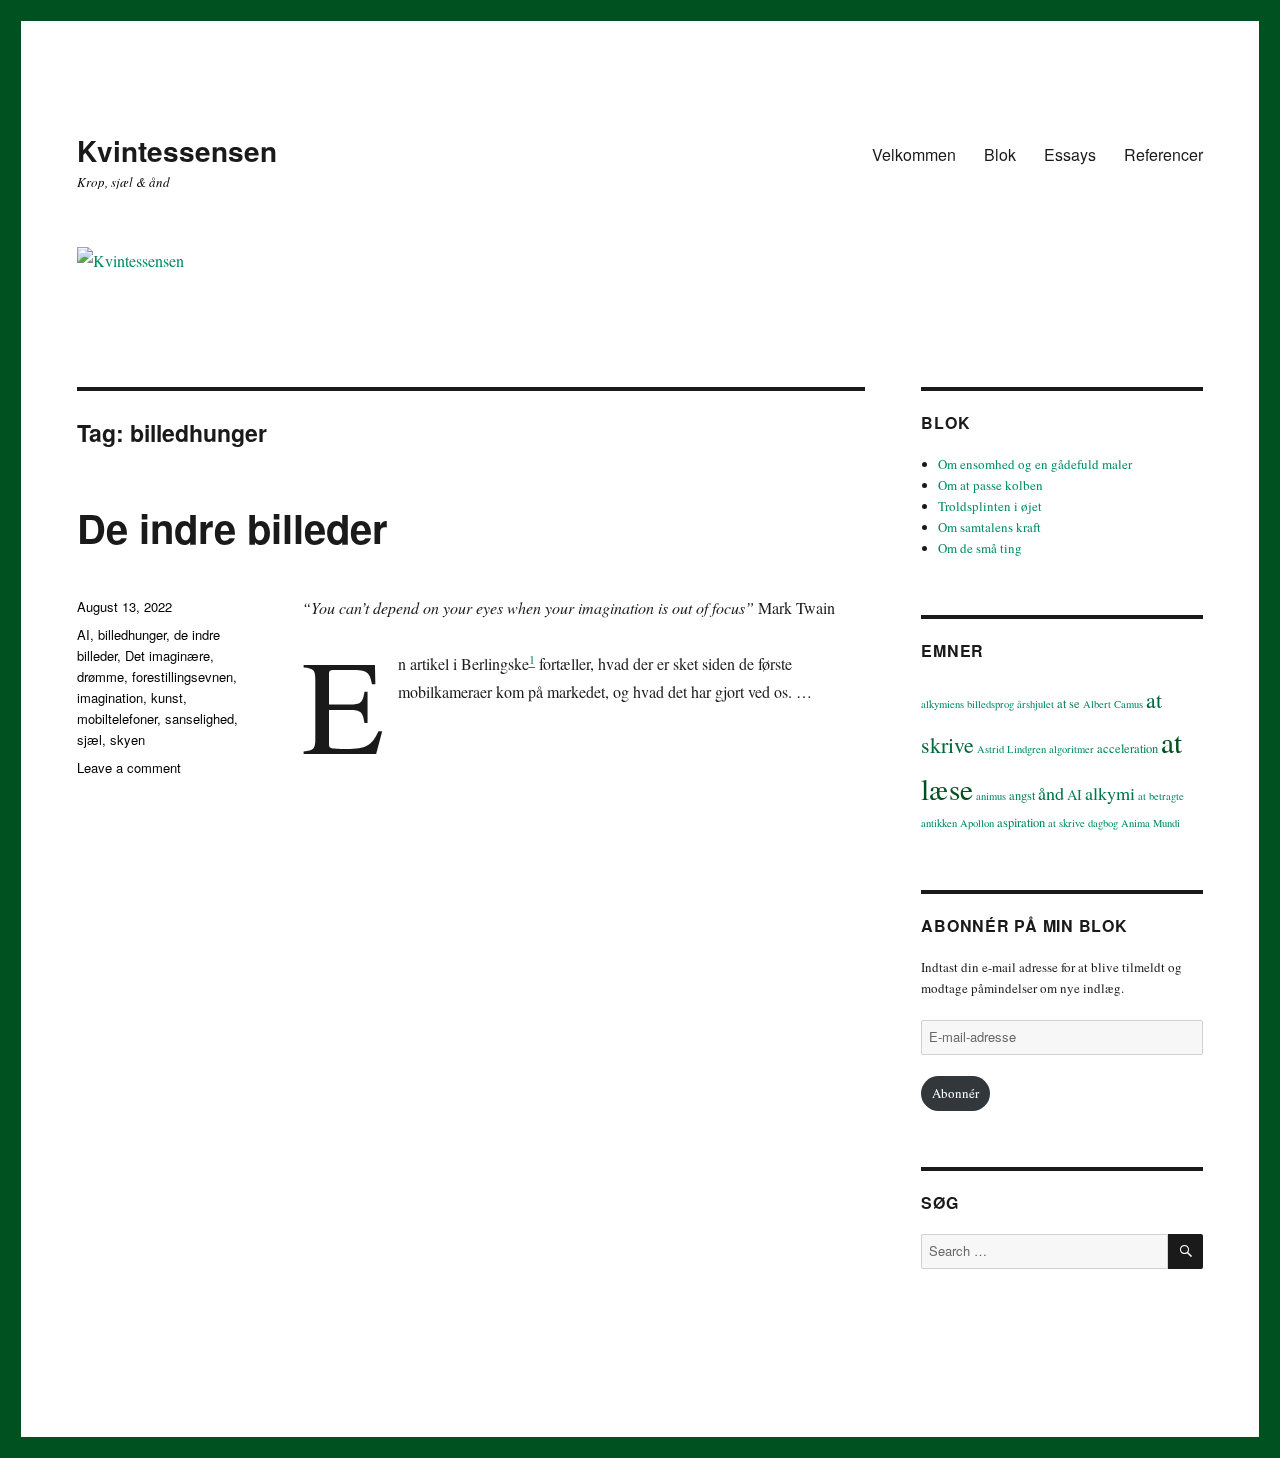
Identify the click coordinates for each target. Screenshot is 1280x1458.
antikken (939, 823)
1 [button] (532, 659)
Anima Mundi (1150, 823)
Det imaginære (167, 655)
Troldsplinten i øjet (990, 506)
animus (991, 796)
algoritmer (1071, 749)
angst (1022, 795)
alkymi (1110, 793)
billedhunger (132, 634)
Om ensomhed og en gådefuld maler (1035, 464)
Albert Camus (1113, 704)
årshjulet (1035, 704)
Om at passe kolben (990, 485)
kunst (167, 697)
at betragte (1161, 796)
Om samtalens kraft (989, 527)
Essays (1070, 154)
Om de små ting (980, 548)
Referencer (1163, 154)
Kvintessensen (177, 150)
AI (83, 634)
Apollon (977, 823)
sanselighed (199, 718)
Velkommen (914, 154)
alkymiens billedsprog (967, 704)
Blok (1000, 154)
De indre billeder (232, 527)
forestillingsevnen (182, 676)
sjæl (89, 739)
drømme (100, 676)
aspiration (1021, 822)
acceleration (1127, 748)
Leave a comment (129, 767)
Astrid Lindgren (1011, 749)
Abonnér (955, 1093)
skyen (127, 739)
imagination (110, 697)
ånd (1051, 793)
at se (1068, 703)
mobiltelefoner (117, 718)
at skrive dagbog (1083, 823)
